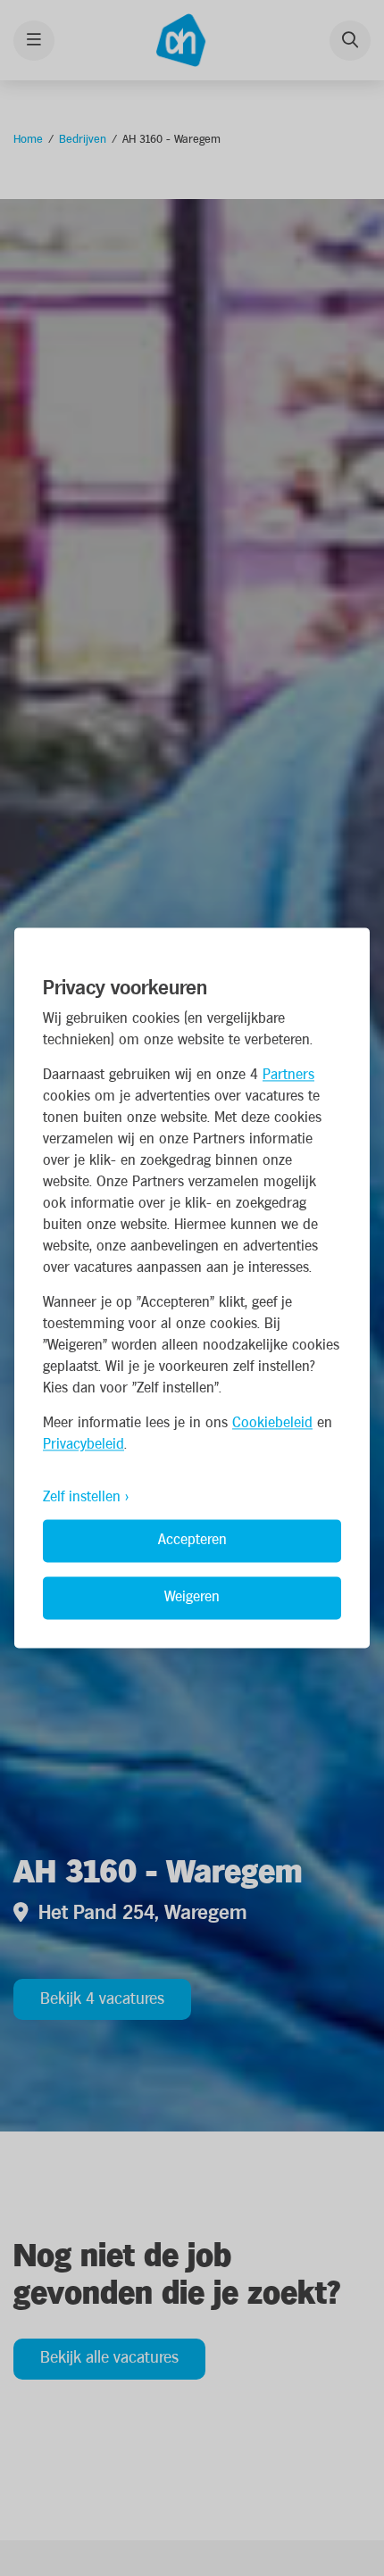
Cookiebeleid (272, 1424)
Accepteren (192, 1541)
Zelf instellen (82, 1498)
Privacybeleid (83, 1446)
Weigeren (192, 1598)
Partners (288, 1076)
